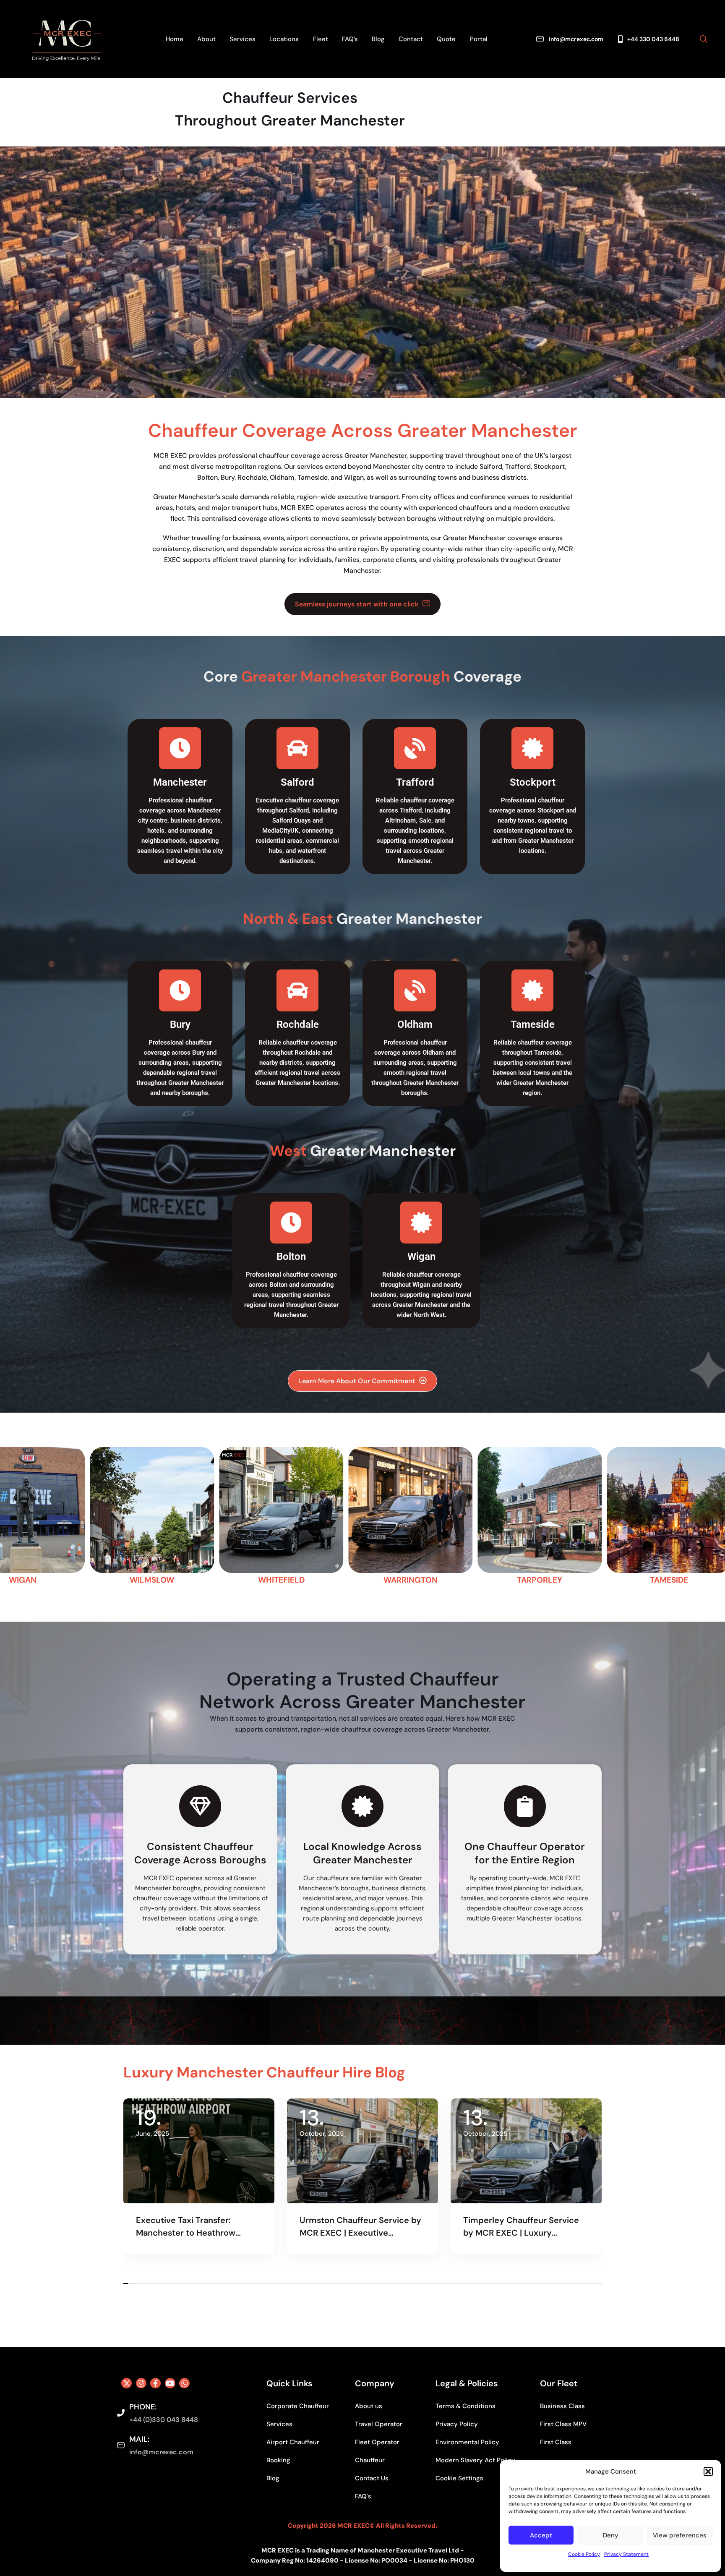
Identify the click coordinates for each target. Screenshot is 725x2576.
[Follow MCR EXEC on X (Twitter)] (126, 2383)
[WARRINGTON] (63, 1517)
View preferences (680, 2535)
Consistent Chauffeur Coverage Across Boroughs (200, 1853)
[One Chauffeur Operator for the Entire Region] (525, 1806)
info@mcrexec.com (576, 39)
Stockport (533, 782)
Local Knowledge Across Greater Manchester (362, 1853)
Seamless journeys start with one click (357, 604)
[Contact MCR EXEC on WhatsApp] (184, 2383)
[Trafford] (415, 748)
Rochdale (298, 1024)
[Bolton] (291, 1223)
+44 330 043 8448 (653, 39)
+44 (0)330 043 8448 (164, 2420)
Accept (541, 2535)
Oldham (415, 1024)
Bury (180, 1024)
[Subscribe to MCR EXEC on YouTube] (170, 2383)
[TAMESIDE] (322, 1517)
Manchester (180, 782)
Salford (297, 782)
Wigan (421, 1257)
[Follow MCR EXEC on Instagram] (141, 2383)
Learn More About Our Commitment (357, 1381)
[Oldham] (415, 990)
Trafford (415, 782)
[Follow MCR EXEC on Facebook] (155, 2383)
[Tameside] (532, 990)
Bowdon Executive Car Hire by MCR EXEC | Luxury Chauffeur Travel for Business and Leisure (525, 2227)
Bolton (291, 1257)
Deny (611, 2535)
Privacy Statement (626, 2554)
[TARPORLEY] (193, 1517)
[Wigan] (421, 1223)
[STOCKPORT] (580, 1517)
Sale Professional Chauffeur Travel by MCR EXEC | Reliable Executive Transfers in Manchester (359, 2227)
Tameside (533, 1024)
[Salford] (297, 748)
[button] (708, 2471)
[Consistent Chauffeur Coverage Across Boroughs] (200, 1806)
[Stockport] (532, 748)
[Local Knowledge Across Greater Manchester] (362, 1806)
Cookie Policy (584, 2554)
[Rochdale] (297, 990)
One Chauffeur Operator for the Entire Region (525, 1853)
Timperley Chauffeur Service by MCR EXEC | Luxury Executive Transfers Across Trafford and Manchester (194, 2227)
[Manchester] (180, 748)
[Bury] (180, 990)
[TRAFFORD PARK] (451, 1517)
